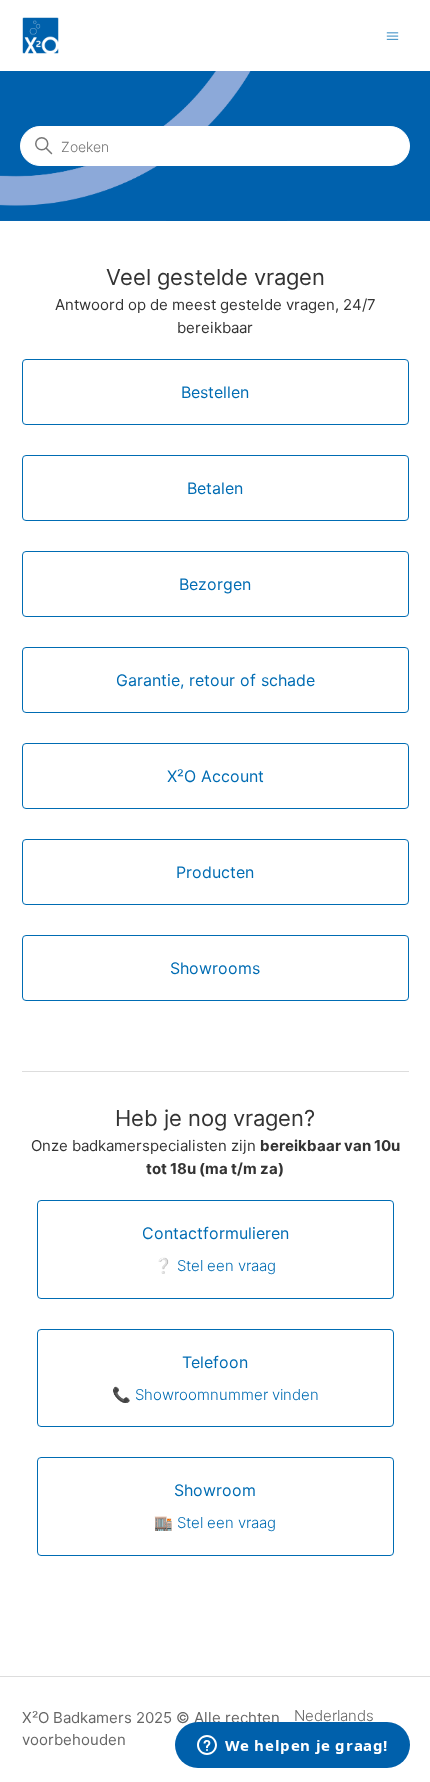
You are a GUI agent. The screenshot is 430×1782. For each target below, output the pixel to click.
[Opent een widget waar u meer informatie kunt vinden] (292, 1747)
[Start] (40, 35)
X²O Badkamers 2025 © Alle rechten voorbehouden (151, 1729)
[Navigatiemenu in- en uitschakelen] (392, 34)
